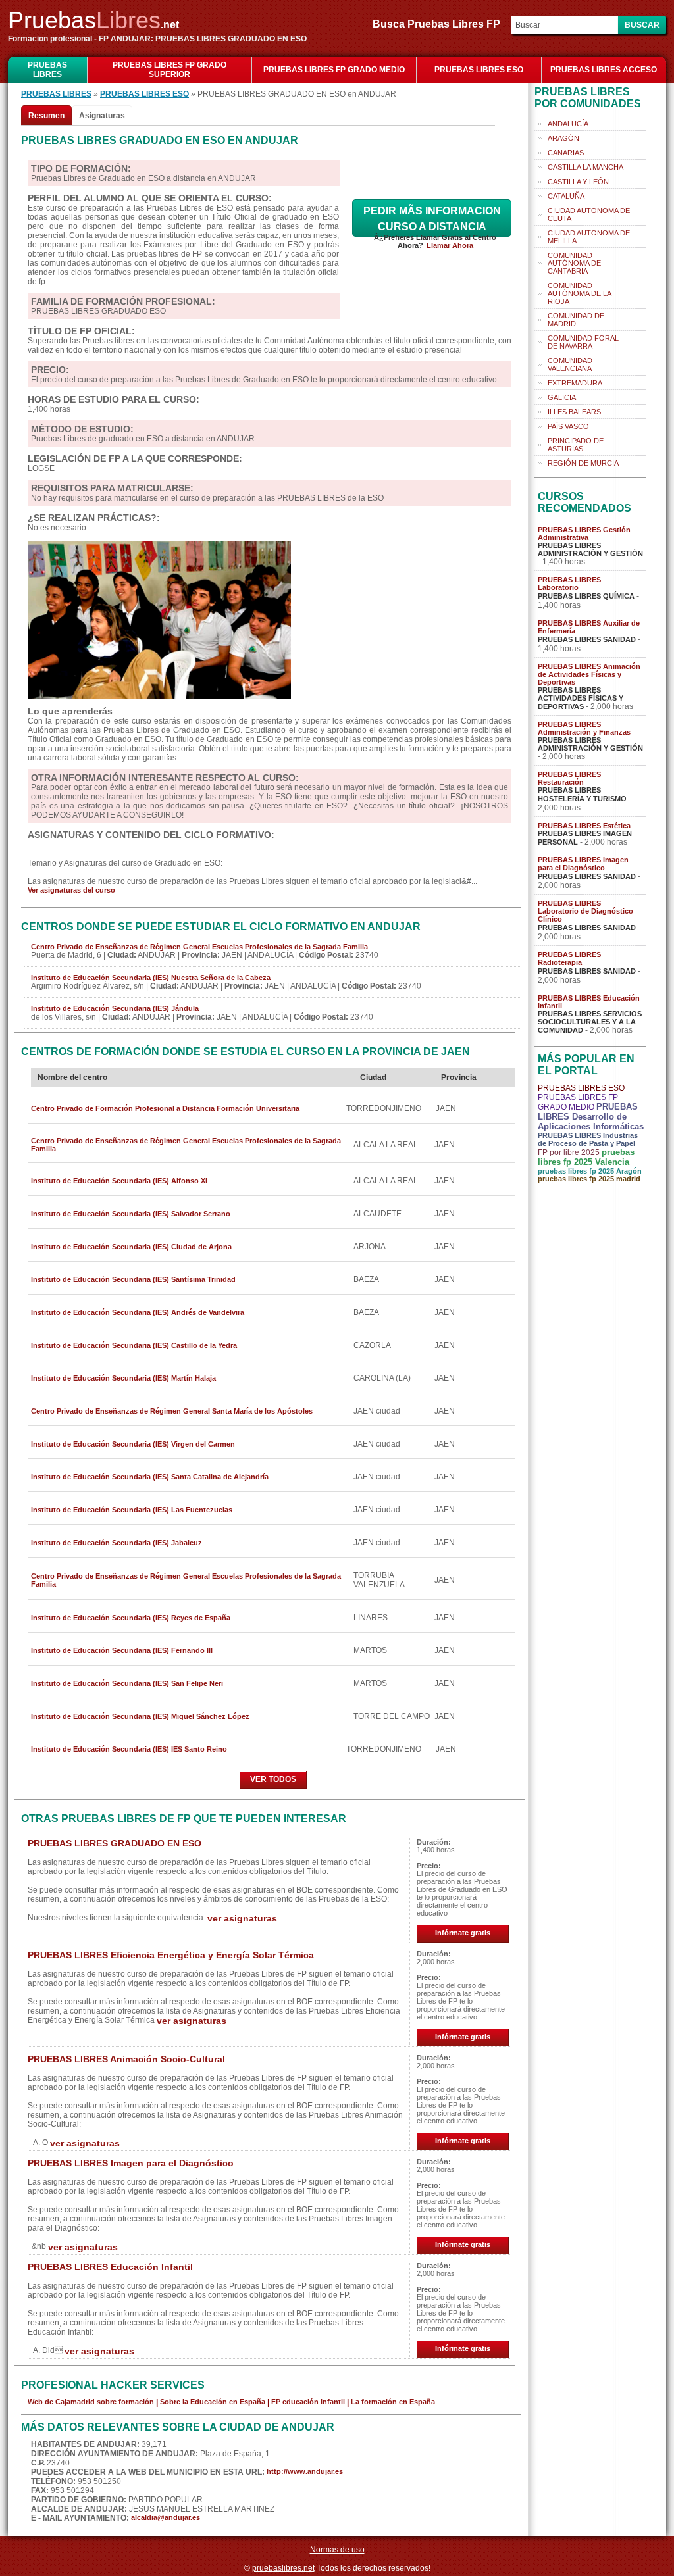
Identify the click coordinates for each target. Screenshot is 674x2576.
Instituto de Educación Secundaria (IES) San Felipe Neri (127, 1683)
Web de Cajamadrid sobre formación (91, 2402)
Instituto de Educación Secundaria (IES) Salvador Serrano (131, 1214)
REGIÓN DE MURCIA (583, 463)
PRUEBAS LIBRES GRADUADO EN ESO (115, 1843)
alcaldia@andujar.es (166, 2517)
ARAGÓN (563, 138)
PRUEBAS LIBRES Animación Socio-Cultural (126, 2059)
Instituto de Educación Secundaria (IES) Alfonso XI (119, 1181)
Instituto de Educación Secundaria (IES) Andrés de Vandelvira (138, 1312)
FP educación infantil (308, 2402)
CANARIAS (566, 153)
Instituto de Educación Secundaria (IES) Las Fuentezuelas (132, 1510)
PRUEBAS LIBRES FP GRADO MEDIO (334, 70)
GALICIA (562, 397)
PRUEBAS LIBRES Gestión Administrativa (584, 533)
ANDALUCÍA (568, 124)
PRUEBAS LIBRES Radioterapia (569, 958)
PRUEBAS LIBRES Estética (584, 826)
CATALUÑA (566, 196)
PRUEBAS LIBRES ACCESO (604, 70)
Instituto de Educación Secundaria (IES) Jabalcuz (117, 1543)
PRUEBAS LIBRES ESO (479, 70)
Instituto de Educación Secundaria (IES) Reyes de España (131, 1618)
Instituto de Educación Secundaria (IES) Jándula (115, 1008)
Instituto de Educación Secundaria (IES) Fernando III (122, 1650)
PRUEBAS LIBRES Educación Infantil (110, 2267)
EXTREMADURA (575, 383)
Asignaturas (102, 116)
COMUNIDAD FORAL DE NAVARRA (583, 342)
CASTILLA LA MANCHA (585, 167)
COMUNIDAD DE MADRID (576, 320)
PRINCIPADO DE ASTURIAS (576, 445)
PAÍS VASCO (568, 426)
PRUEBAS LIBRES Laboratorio (569, 583)
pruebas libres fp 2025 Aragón (590, 1171)
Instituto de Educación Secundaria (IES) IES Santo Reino (129, 1749)
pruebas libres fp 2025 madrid (589, 1179)
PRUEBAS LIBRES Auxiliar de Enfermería (589, 627)
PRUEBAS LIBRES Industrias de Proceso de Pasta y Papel (588, 1139)
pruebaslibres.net (283, 2568)
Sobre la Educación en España (213, 2402)
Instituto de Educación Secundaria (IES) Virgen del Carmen (133, 1444)
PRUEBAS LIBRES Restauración (569, 778)
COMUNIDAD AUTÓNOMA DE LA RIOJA (580, 293)
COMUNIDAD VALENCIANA (570, 364)
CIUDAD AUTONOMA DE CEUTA (589, 214)
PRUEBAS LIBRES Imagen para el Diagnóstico (131, 2163)
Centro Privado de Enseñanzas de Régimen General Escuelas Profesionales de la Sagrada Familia (199, 947)
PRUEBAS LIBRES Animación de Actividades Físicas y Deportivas (589, 674)
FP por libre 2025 (569, 1152)
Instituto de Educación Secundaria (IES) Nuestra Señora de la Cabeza (151, 978)
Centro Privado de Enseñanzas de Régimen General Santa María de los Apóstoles (172, 1411)
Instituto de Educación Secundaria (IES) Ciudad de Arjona (131, 1247)
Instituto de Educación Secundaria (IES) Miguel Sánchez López (140, 1716)
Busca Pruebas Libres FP (440, 24)
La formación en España (393, 2402)
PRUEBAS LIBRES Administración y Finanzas (584, 728)
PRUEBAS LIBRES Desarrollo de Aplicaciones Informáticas (591, 1117)
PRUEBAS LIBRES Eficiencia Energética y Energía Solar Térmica (171, 1955)
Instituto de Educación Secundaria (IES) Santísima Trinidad (133, 1279)
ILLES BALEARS (574, 412)
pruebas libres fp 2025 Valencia (586, 1157)
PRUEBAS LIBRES (47, 70)
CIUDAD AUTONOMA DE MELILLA (589, 237)
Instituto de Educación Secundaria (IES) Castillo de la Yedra (134, 1345)
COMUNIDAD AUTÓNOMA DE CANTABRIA (574, 263)
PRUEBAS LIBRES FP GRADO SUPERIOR (169, 70)
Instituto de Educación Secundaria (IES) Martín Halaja (123, 1378)
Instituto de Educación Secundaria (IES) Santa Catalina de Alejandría (150, 1477)
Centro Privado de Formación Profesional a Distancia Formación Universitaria (165, 1108)
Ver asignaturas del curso (71, 890)
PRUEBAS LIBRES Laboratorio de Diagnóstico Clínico (585, 911)
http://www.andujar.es (305, 2471)
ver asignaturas (242, 1918)
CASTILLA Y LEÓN (578, 182)
